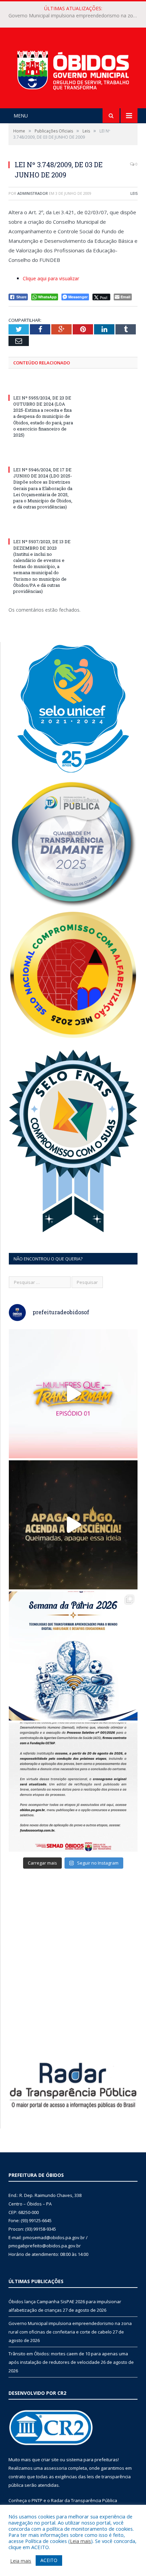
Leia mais (80, 2541)
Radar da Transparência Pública (84, 2500)
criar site (50, 2460)
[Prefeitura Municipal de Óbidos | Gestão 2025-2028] (73, 69)
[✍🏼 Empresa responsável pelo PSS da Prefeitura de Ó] (73, 1787)
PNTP (37, 2500)
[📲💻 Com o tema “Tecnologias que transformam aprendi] (73, 1656)
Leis (134, 193)
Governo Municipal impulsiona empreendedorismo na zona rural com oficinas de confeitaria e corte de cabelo (75, 16)
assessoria (55, 2468)
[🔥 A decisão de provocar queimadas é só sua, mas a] (73, 1525)
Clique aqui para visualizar (51, 278)
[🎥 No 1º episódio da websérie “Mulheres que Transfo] (73, 1394)
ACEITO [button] (49, 2560)
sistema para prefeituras (92, 2460)
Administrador (33, 193)
